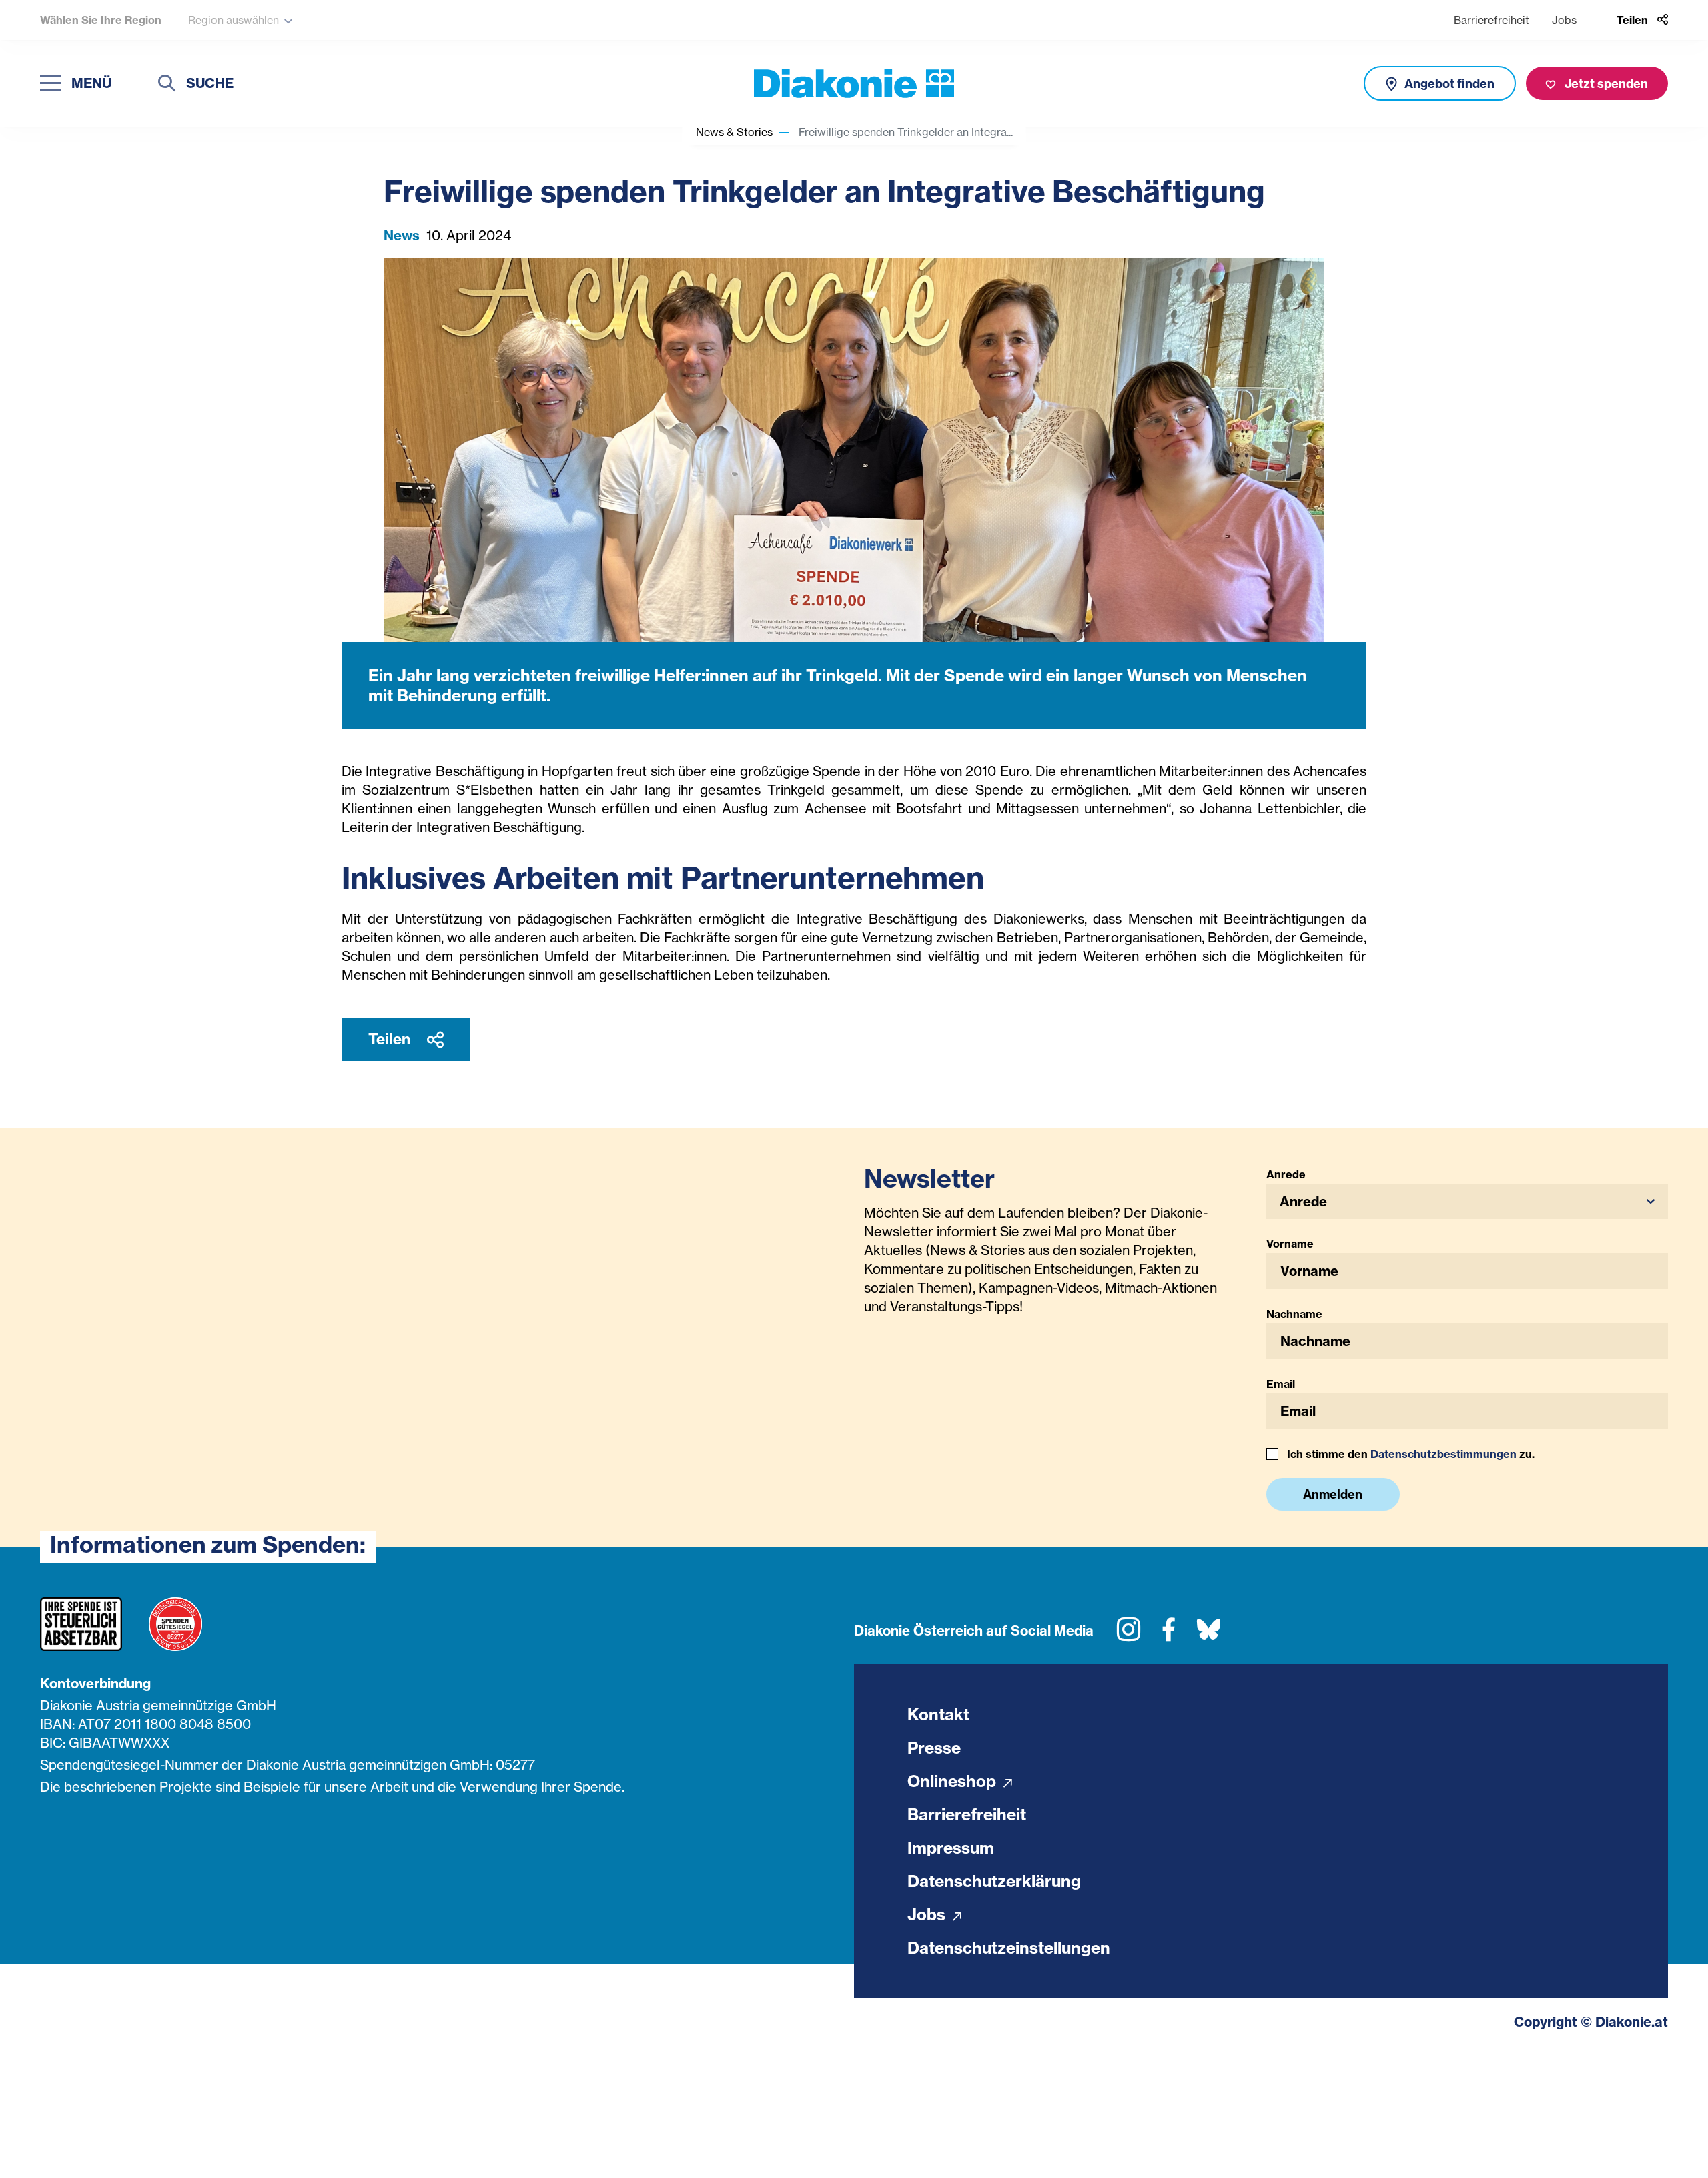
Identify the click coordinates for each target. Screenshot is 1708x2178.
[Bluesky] (1209, 1635)
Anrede (1286, 1174)
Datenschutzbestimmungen (1443, 1454)
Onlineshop (954, 1781)
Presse (934, 1748)
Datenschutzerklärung (994, 1881)
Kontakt (938, 1714)
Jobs (1564, 20)
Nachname (1294, 1314)
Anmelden (1333, 1494)
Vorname (1290, 1244)
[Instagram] (1129, 1635)
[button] (1467, 1201)
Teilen (391, 1039)
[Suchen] (167, 85)
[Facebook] (1169, 1635)
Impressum (951, 1848)
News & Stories (734, 132)
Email (1281, 1384)
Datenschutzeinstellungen (1009, 1948)
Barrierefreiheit (1491, 20)
